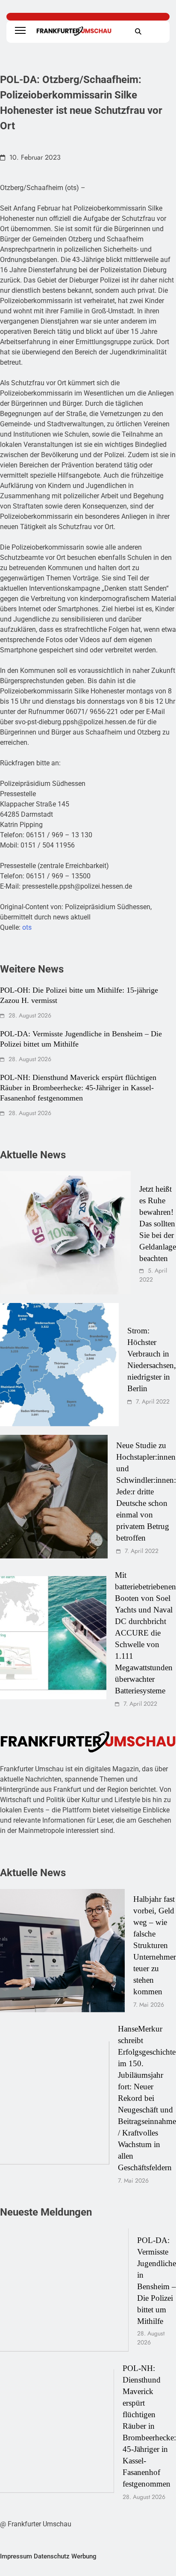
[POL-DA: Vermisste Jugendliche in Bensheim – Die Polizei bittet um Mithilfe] (64, 2290)
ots (27, 927)
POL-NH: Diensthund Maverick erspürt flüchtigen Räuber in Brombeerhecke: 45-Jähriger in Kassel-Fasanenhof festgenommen (78, 1088)
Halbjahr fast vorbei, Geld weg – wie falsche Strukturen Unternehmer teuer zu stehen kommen (155, 1945)
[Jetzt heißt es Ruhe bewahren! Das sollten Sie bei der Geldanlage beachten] (65, 1233)
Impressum (16, 2556)
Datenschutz (52, 2556)
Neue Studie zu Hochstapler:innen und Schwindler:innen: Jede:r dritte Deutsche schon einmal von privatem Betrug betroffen (146, 1492)
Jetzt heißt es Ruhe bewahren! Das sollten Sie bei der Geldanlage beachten (158, 1224)
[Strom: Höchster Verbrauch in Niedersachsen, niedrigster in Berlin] (59, 1365)
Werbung (84, 2556)
